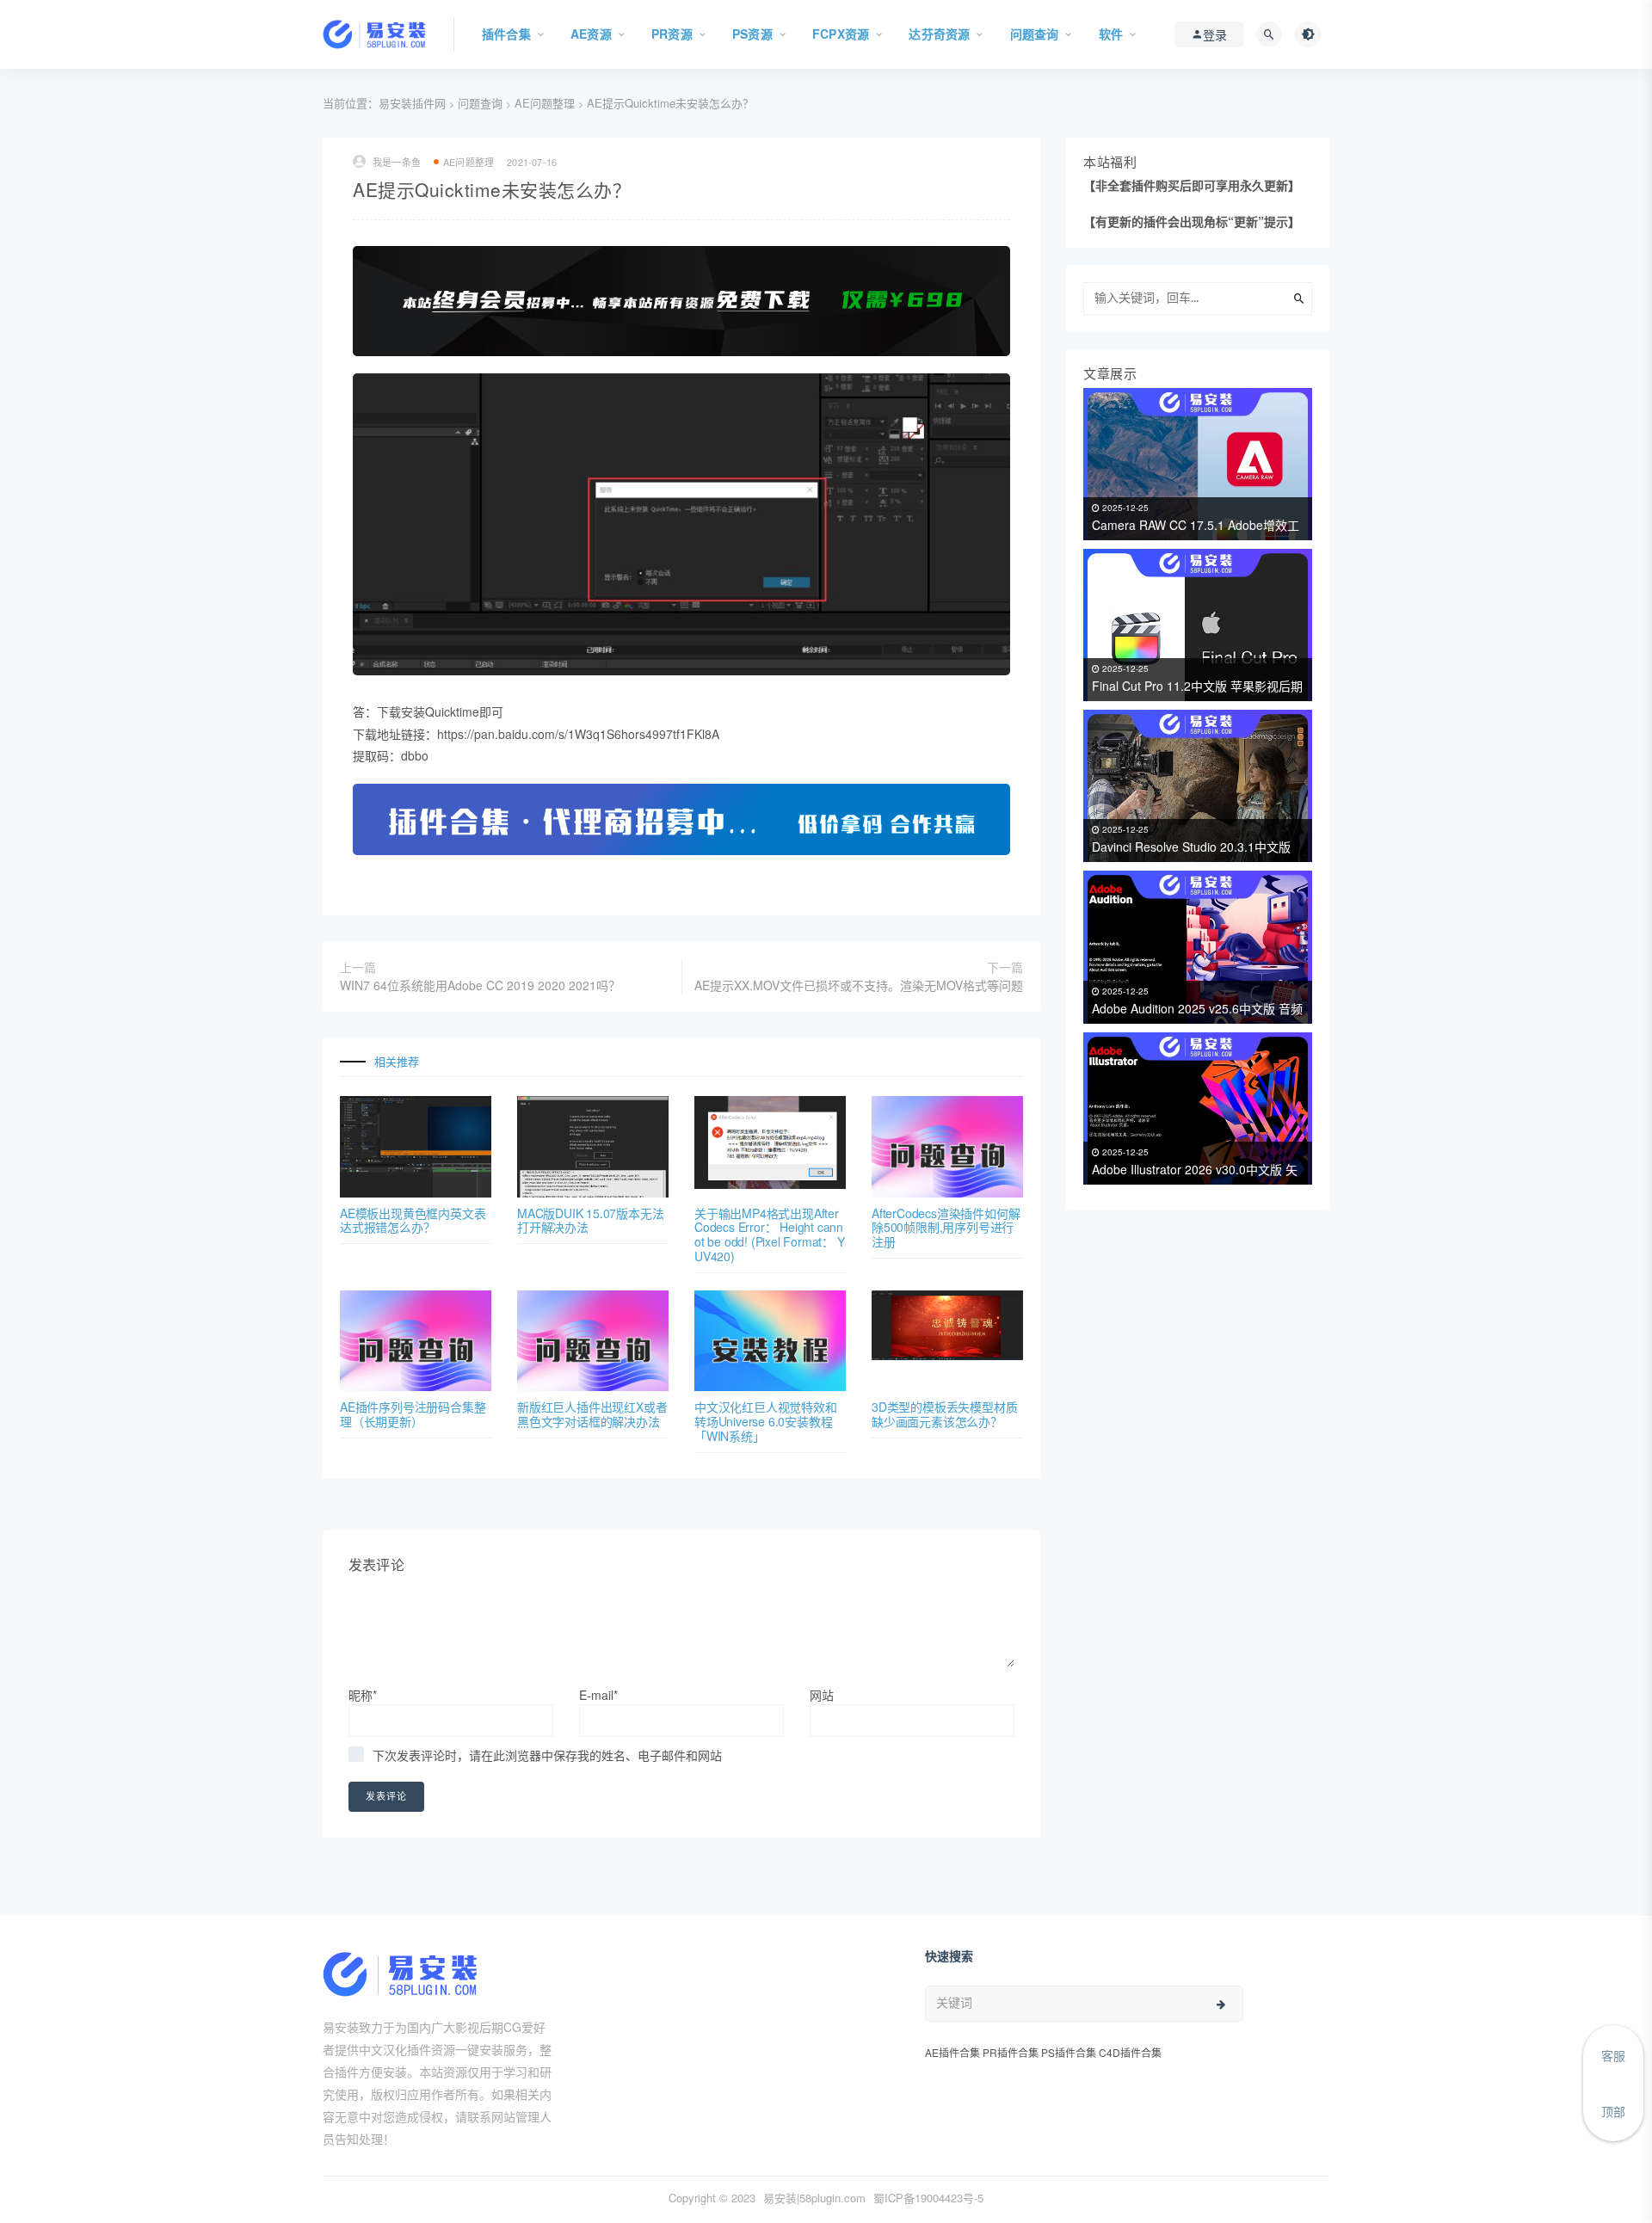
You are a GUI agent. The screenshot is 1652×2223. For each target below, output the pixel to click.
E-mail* (598, 1695)
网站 (822, 1695)
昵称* (363, 1695)
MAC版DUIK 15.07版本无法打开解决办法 (590, 1220)
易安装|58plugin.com (814, 2198)
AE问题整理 (545, 103)
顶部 (1613, 2111)
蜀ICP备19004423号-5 (928, 2198)
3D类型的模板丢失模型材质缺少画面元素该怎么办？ (944, 1414)
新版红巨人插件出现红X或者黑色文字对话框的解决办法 (592, 1414)
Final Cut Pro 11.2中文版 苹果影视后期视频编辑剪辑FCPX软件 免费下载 (1197, 682)
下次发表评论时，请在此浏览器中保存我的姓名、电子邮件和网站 (547, 1755)
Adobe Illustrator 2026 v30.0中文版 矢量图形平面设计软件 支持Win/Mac (1195, 1165)
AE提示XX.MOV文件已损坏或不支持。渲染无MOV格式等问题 (859, 985)
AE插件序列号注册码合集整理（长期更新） (413, 1414)
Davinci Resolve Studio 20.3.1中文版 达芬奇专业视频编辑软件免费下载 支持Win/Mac (1196, 843)
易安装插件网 (412, 103)
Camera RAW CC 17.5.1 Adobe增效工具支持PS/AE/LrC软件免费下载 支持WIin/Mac (1196, 521)
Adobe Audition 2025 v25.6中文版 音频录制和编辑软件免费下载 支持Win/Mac (1197, 1004)
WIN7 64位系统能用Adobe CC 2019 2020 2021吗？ (480, 985)
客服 (1613, 2055)
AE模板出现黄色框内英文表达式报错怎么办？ (413, 1220)
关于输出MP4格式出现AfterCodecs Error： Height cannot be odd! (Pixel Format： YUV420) (770, 1235)
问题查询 (480, 103)
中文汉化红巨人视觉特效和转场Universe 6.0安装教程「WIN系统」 (766, 1421)
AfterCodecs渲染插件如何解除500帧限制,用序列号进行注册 (946, 1228)
